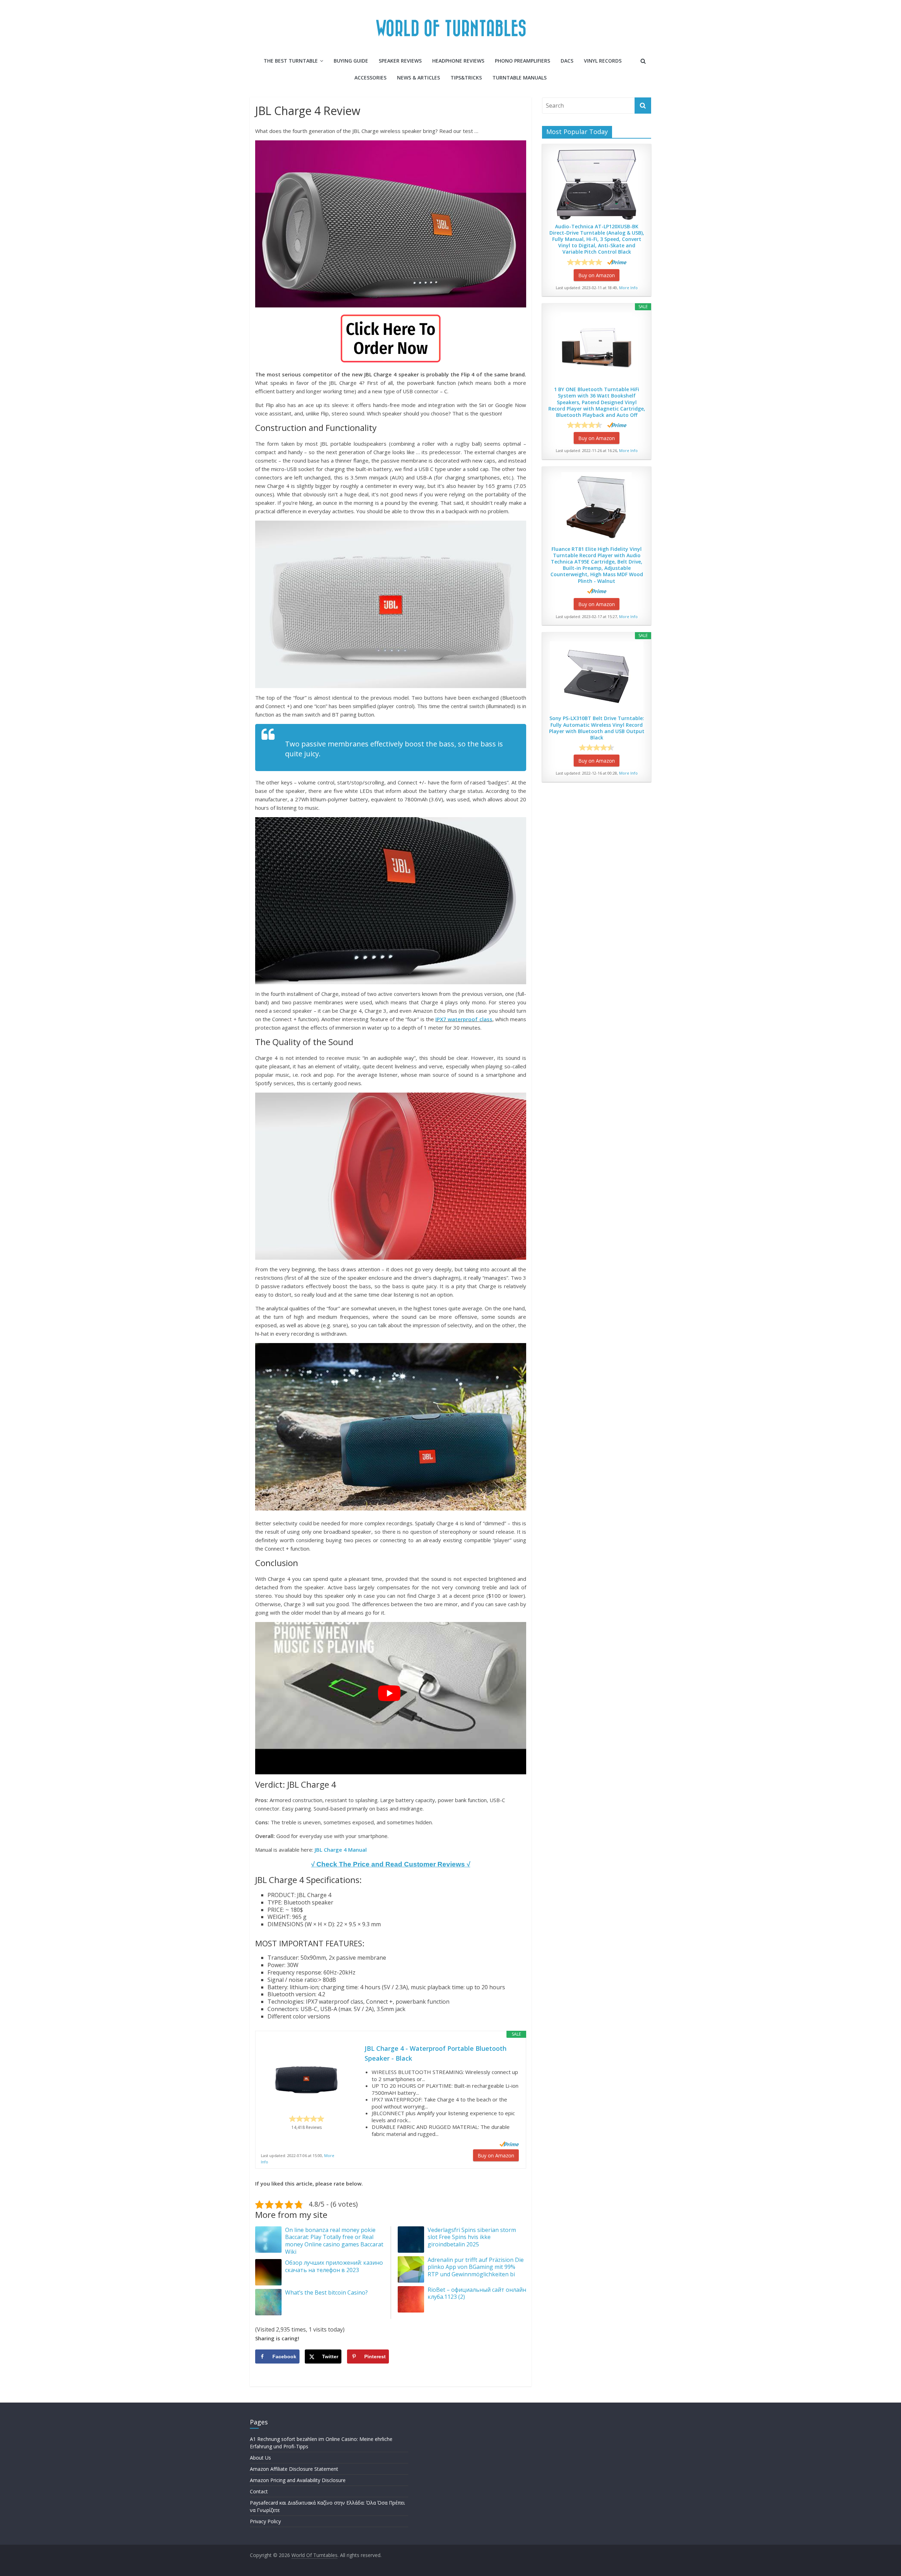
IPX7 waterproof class (464, 1019)
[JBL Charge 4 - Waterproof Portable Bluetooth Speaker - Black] (307, 2079)
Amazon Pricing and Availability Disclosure (298, 2480)
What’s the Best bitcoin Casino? (326, 2292)
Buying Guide (351, 61)
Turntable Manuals (519, 78)
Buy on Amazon (496, 2155)
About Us (260, 2458)
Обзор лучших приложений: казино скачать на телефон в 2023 (334, 2266)
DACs (567, 61)
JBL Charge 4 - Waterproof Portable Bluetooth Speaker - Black (436, 2053)
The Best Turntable (291, 61)
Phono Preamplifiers (522, 61)
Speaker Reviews (400, 61)
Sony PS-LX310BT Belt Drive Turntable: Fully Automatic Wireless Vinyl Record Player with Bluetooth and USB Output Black (597, 728)
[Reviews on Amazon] (307, 2119)
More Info (628, 288)
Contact (259, 2491)
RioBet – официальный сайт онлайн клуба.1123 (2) (477, 2293)
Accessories (370, 78)
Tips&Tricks (466, 78)
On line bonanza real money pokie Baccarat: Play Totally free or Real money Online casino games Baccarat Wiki (334, 2241)
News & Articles (418, 78)
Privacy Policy (265, 2521)
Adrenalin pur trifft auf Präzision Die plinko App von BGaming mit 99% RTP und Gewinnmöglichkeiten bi (476, 2267)
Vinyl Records (603, 61)
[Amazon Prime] (509, 2144)
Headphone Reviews (458, 61)
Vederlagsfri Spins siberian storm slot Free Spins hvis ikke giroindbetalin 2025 (472, 2237)
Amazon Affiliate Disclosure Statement (294, 2469)
